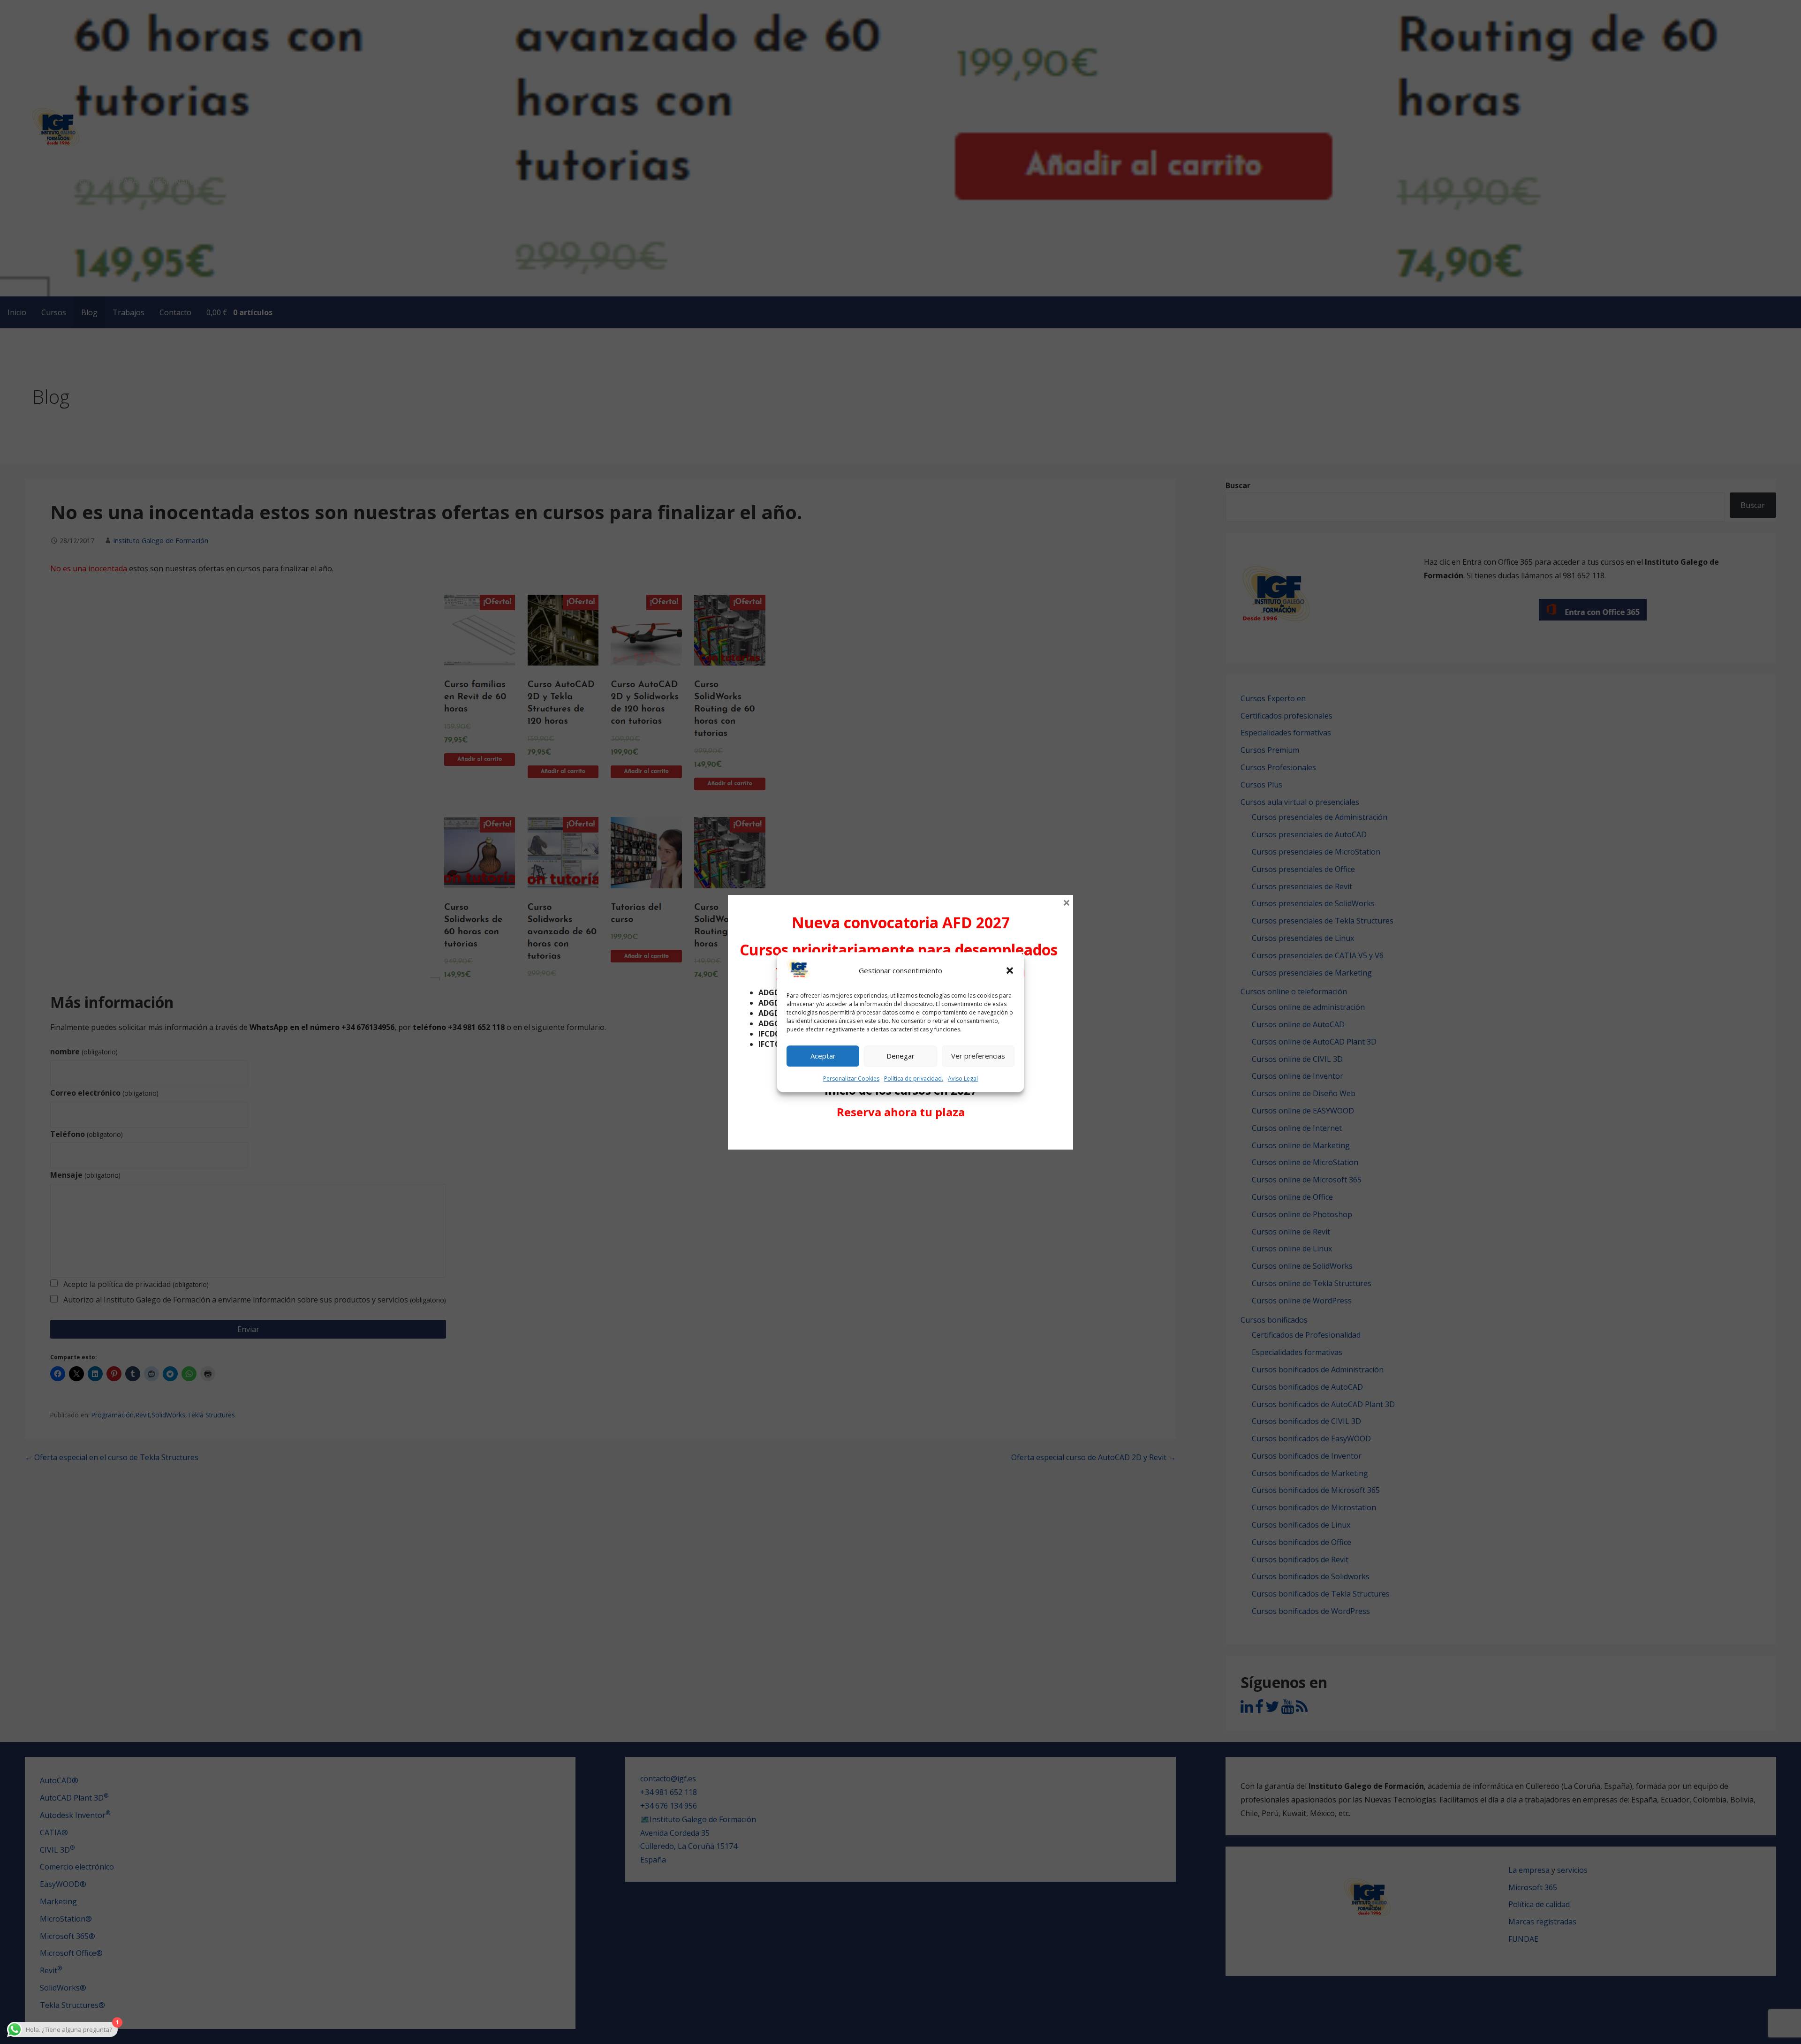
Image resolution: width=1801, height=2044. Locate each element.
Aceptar (823, 1056)
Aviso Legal (963, 1079)
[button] (1010, 971)
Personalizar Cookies (851, 1079)
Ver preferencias (978, 1056)
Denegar (900, 1056)
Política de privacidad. (914, 1079)
